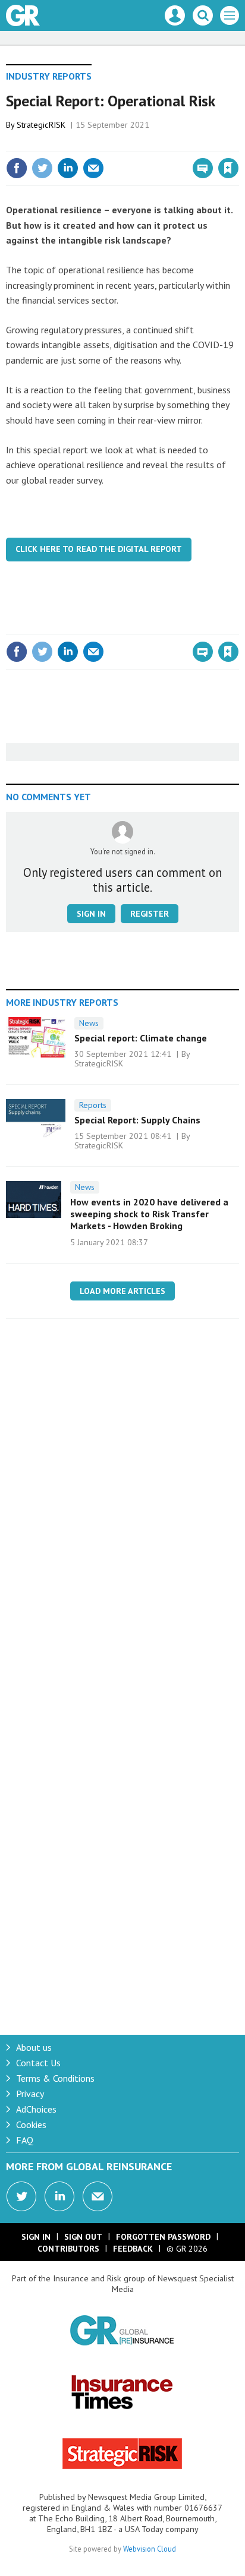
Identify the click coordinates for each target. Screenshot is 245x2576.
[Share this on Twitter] (42, 168)
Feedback (133, 2249)
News (89, 1023)
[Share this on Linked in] (68, 168)
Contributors (68, 2249)
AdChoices (36, 2109)
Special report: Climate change (141, 1038)
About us (34, 2047)
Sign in (88, 143)
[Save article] (228, 168)
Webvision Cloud (150, 2549)
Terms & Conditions (55, 2078)
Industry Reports (49, 76)
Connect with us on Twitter (21, 2196)
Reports (93, 1105)
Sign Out (83, 2237)
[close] (238, 143)
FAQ (25, 2140)
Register (150, 914)
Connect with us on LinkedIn (59, 2196)
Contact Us (38, 2063)
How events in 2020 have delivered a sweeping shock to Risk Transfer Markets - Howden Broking (149, 1214)
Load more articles (122, 1291)
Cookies (31, 2124)
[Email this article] (93, 168)
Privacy (30, 2094)
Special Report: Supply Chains (137, 1120)
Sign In (36, 2237)
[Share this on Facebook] (17, 168)
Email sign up (98, 2196)
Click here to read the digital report (99, 549)
